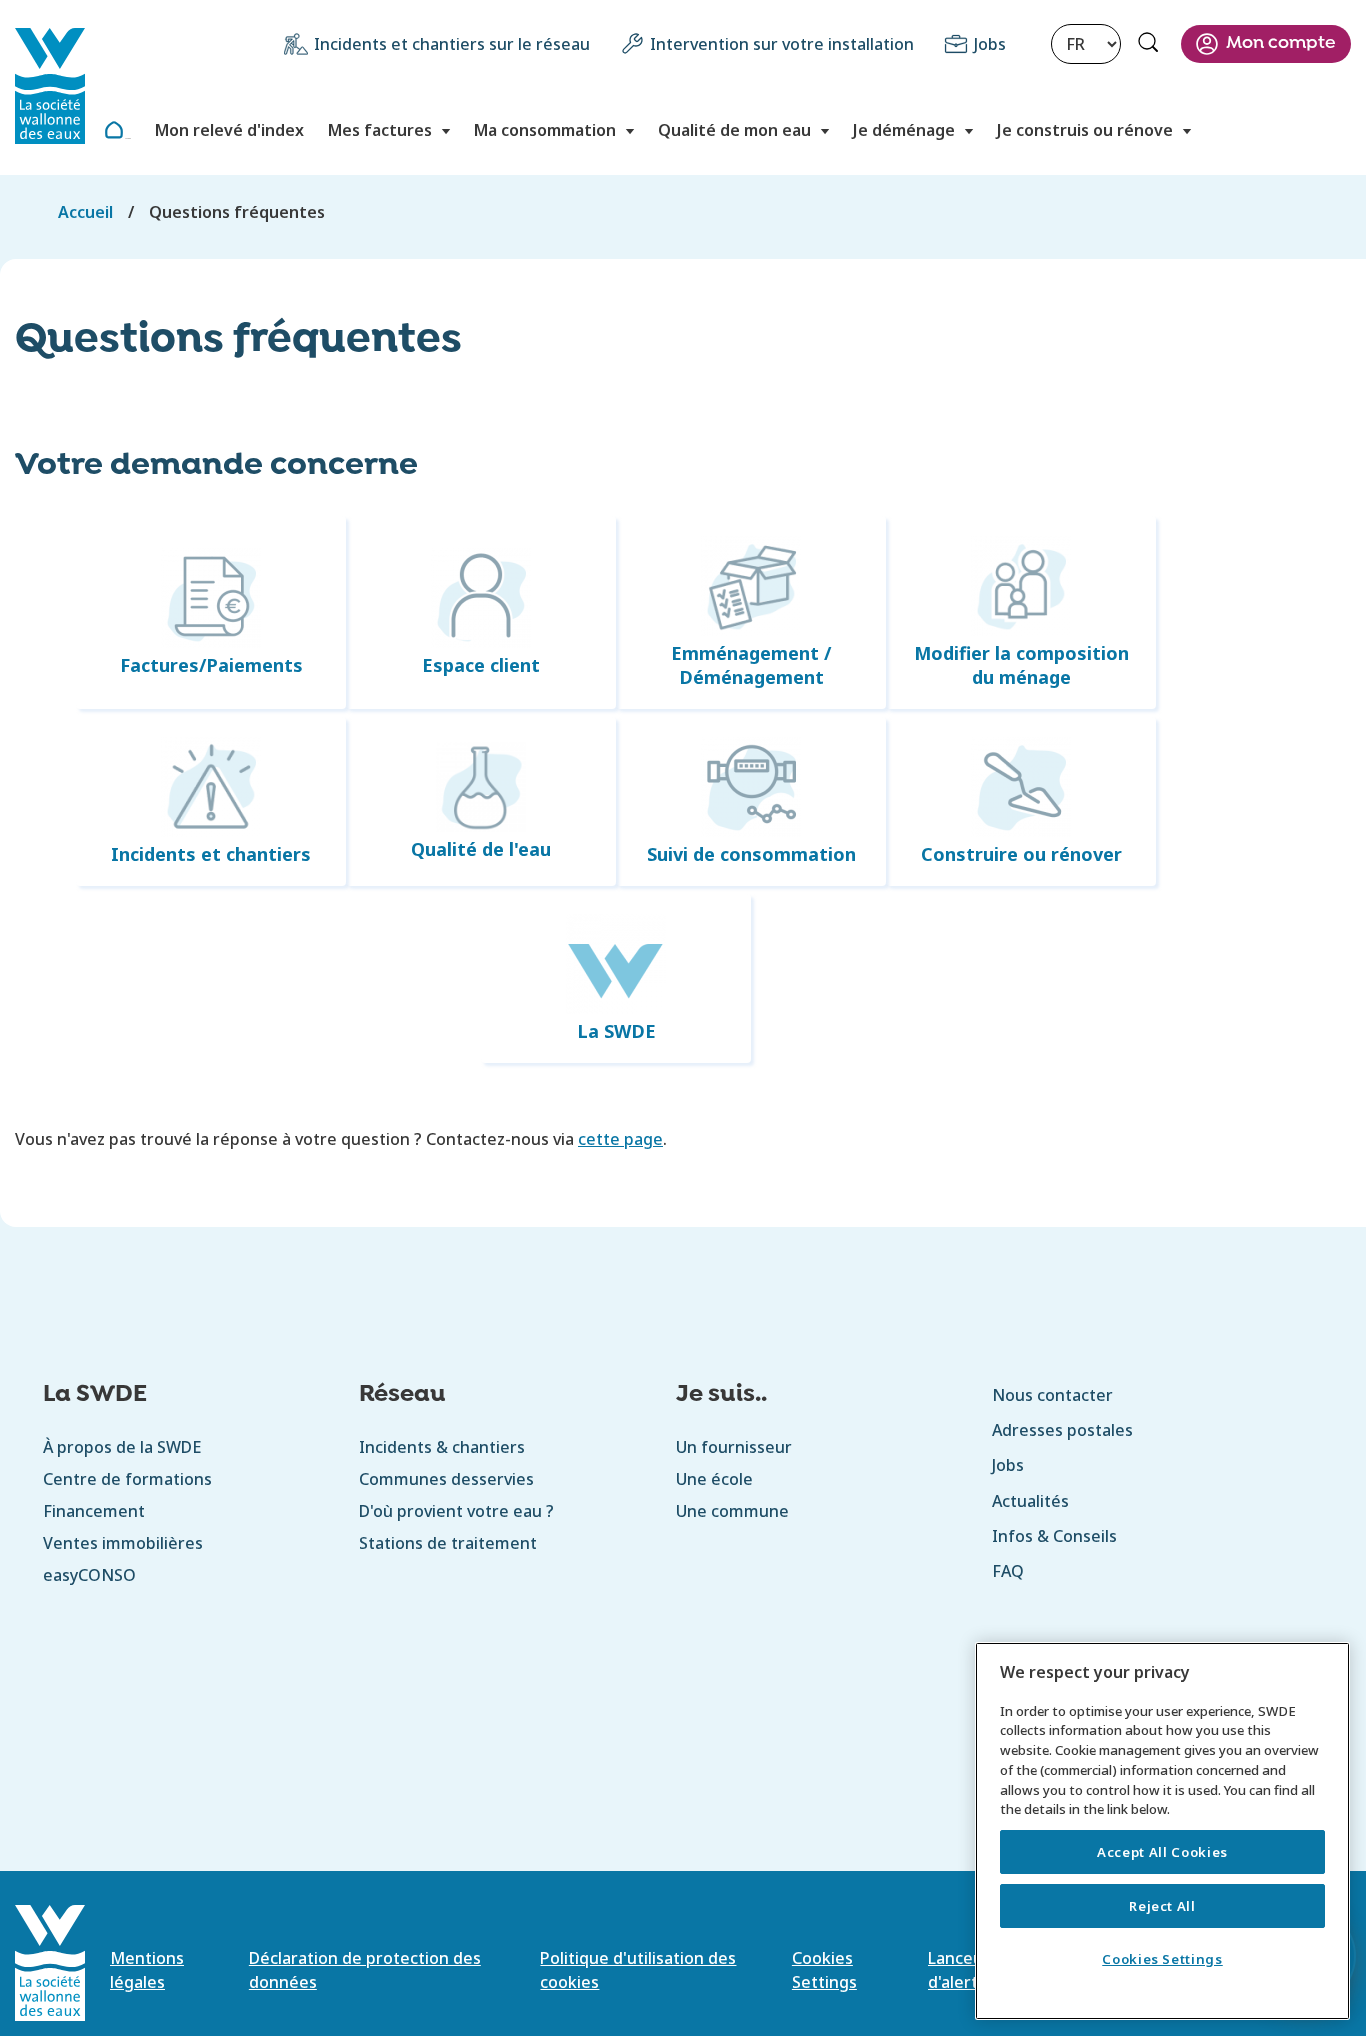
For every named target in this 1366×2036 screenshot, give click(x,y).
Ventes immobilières (123, 1543)
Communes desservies (446, 1479)
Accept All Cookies (1162, 1852)
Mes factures (380, 130)
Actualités (1030, 1501)
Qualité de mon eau (734, 130)
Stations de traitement (448, 1543)
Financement (94, 1511)
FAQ (1008, 1571)
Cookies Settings (1162, 1959)
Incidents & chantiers (442, 1447)
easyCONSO (89, 1575)
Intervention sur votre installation (782, 44)
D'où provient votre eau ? (456, 1511)
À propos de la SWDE (122, 1447)
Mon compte (1281, 43)
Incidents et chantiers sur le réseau (452, 44)
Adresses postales (1062, 1430)
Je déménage (904, 130)
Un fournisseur (734, 1447)
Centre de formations (127, 1479)
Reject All (1162, 1906)
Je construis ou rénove (1085, 130)
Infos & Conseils (1054, 1536)
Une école (714, 1479)
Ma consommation (545, 130)
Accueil (128, 138)
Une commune (732, 1511)
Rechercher (1151, 45)
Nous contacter (1052, 1395)
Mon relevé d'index (229, 130)
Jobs (990, 44)
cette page (620, 1139)
